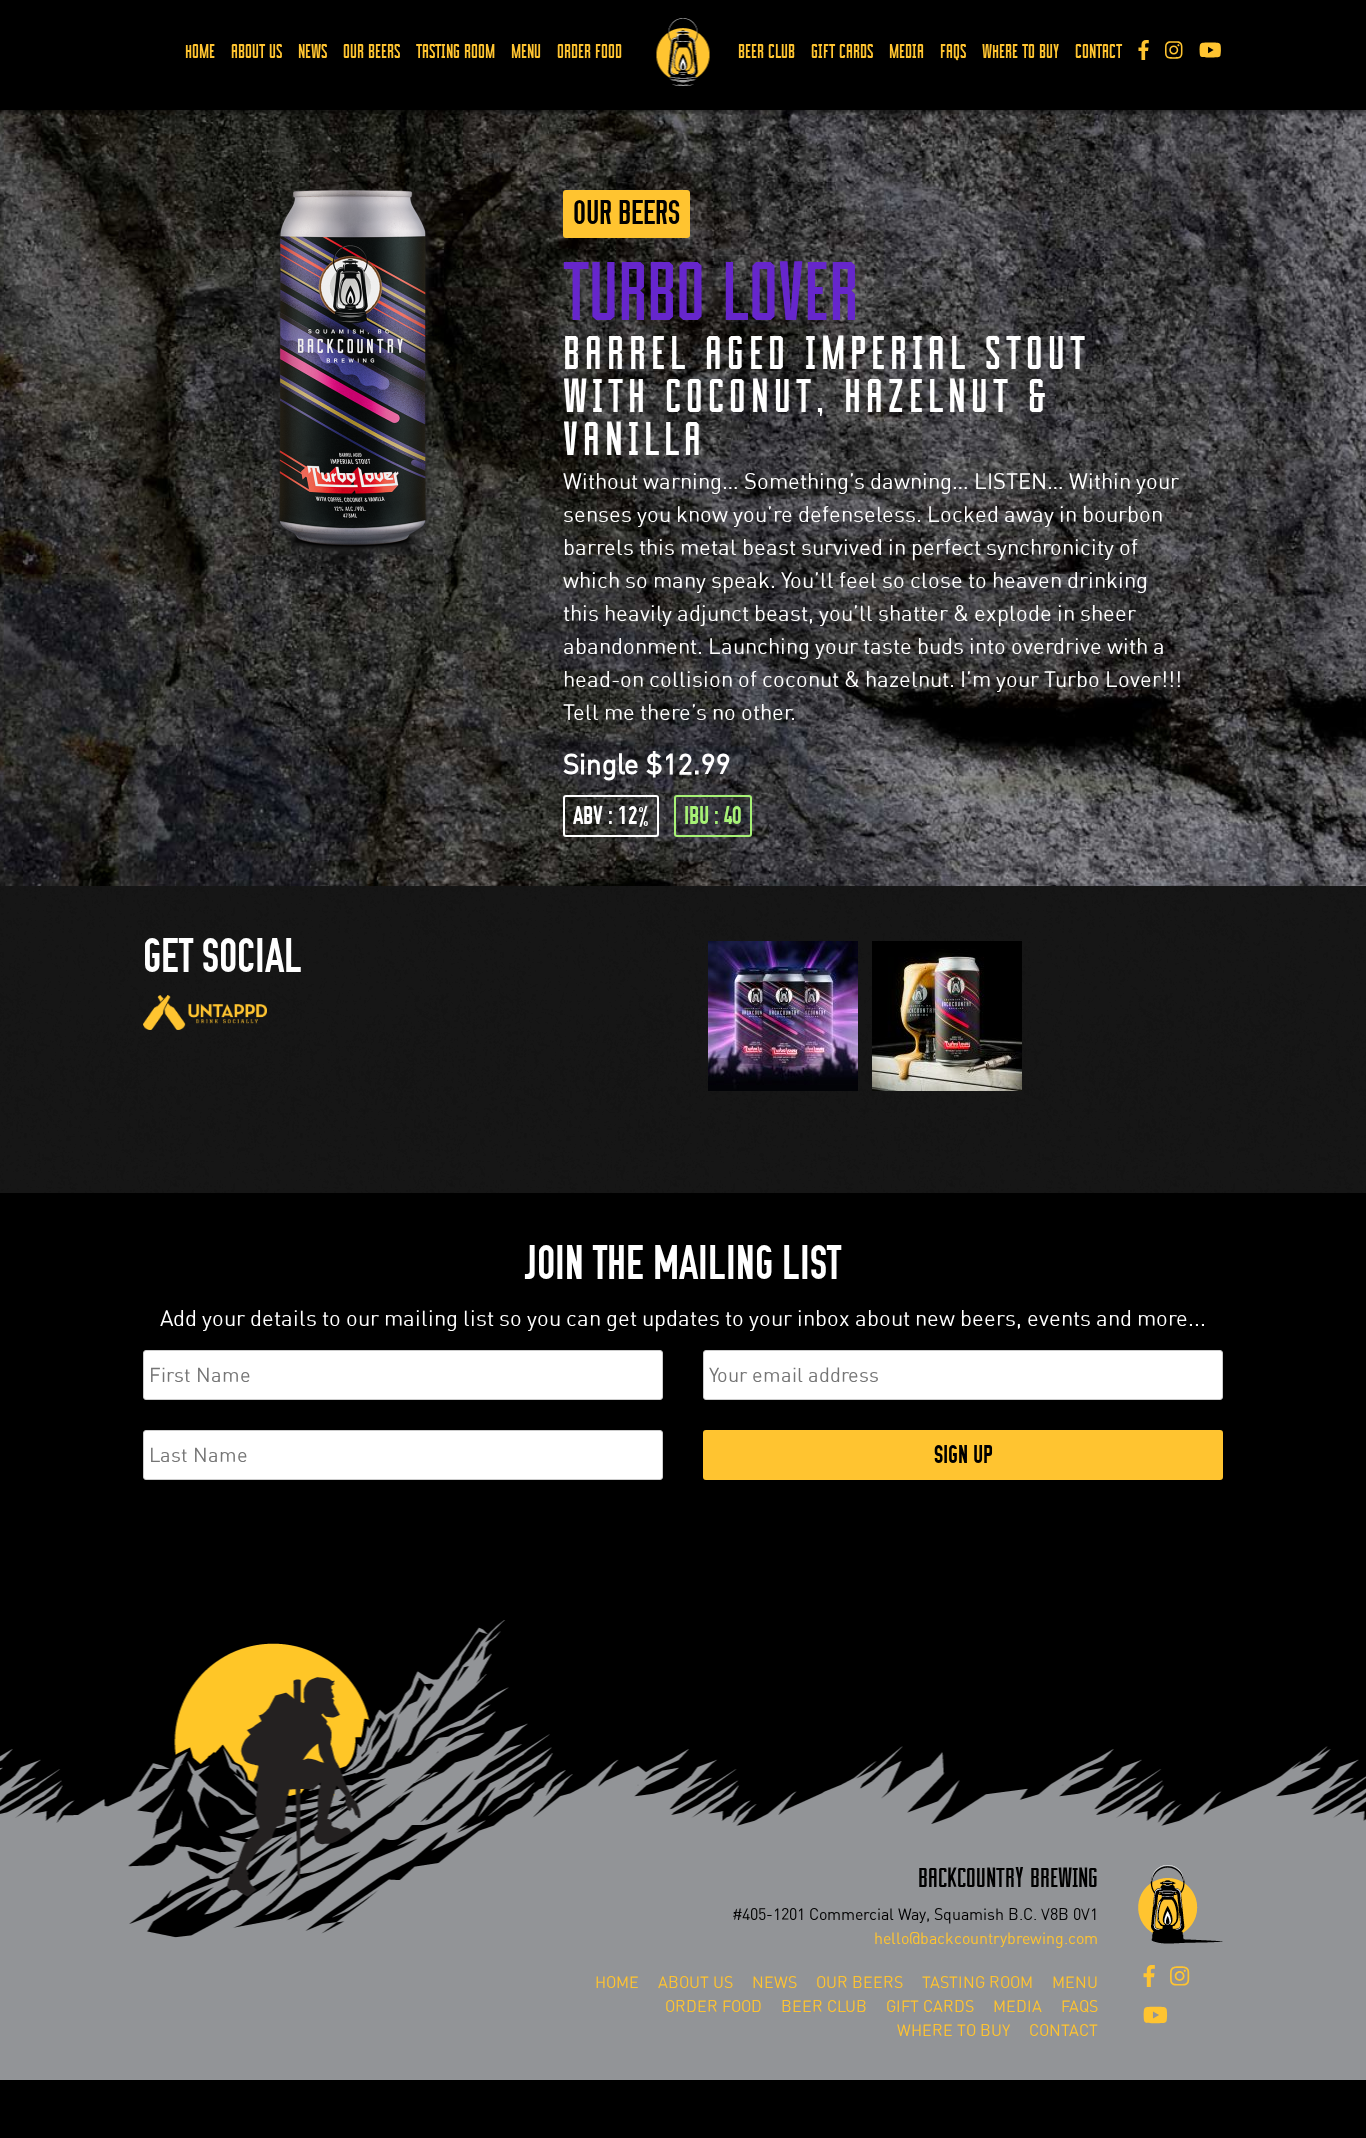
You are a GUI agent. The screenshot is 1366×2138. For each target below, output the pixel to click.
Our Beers (371, 52)
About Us (256, 52)
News (312, 52)
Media (906, 52)
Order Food (589, 52)
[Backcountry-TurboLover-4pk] (783, 1090)
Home (200, 52)
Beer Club (766, 52)
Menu (526, 52)
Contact (1098, 52)
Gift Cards (842, 52)
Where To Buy (1020, 52)
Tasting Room (455, 52)
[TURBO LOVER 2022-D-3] (947, 1090)
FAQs (953, 52)
